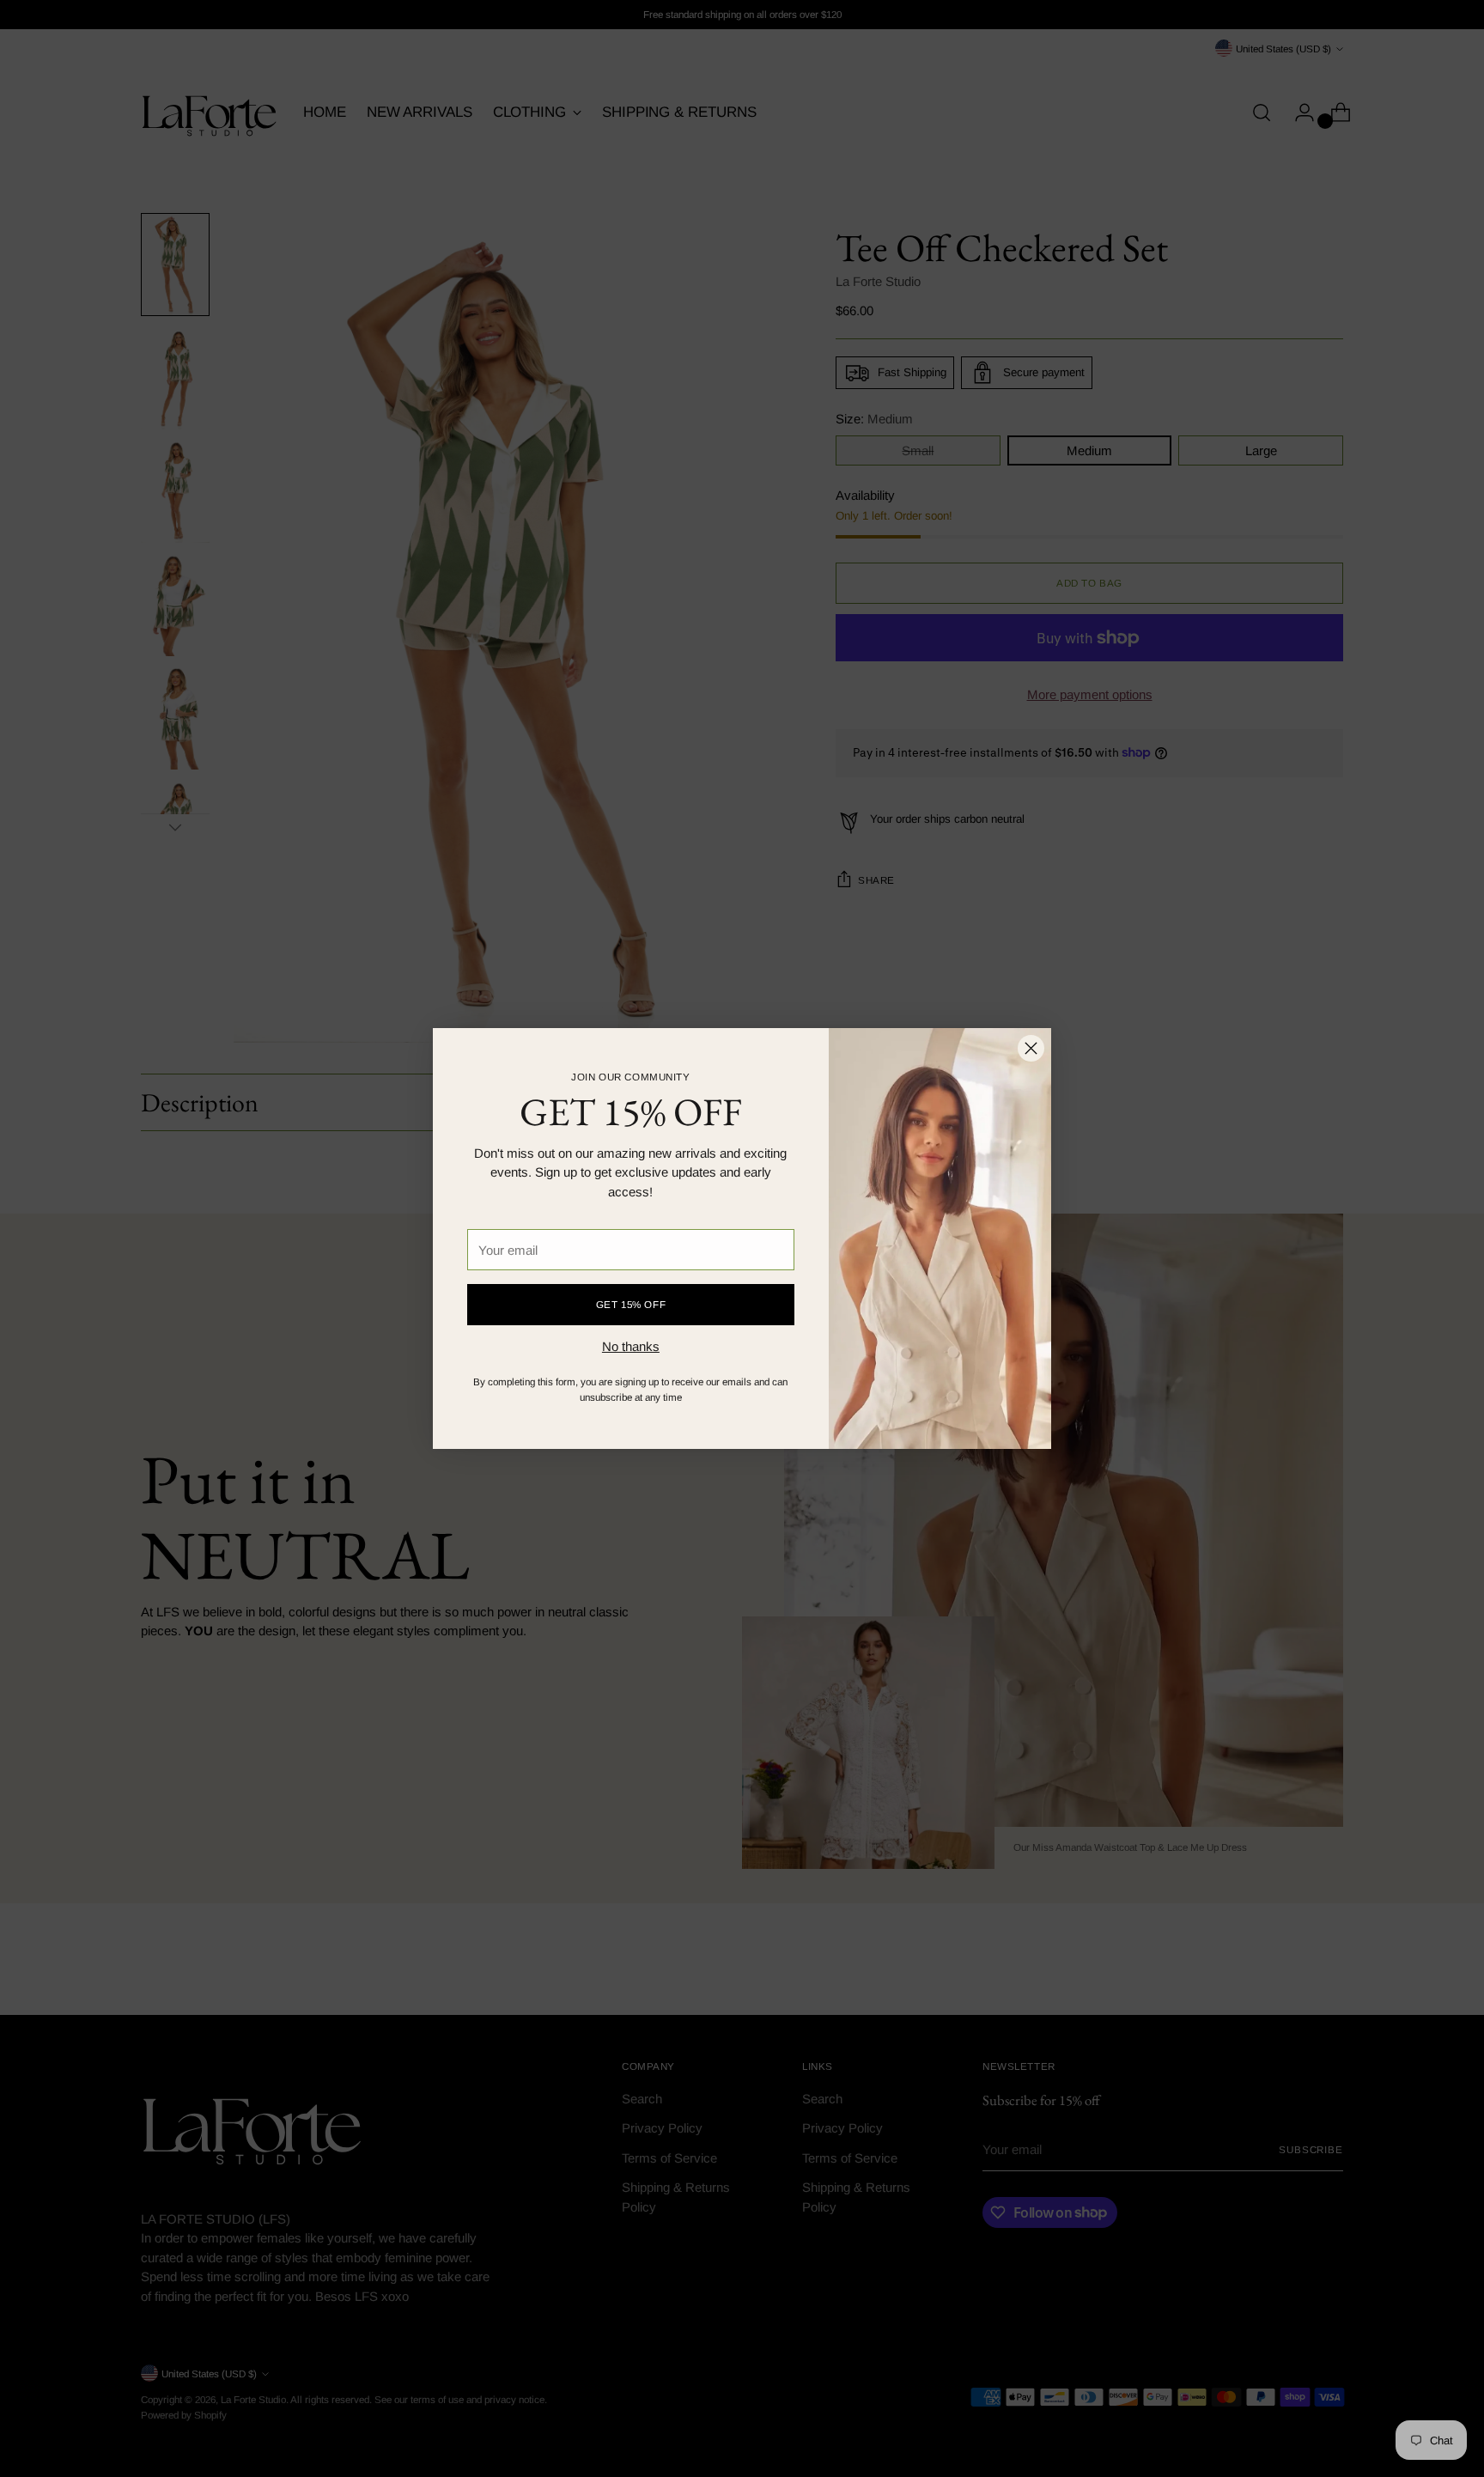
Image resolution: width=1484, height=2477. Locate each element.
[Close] (1031, 1048)
